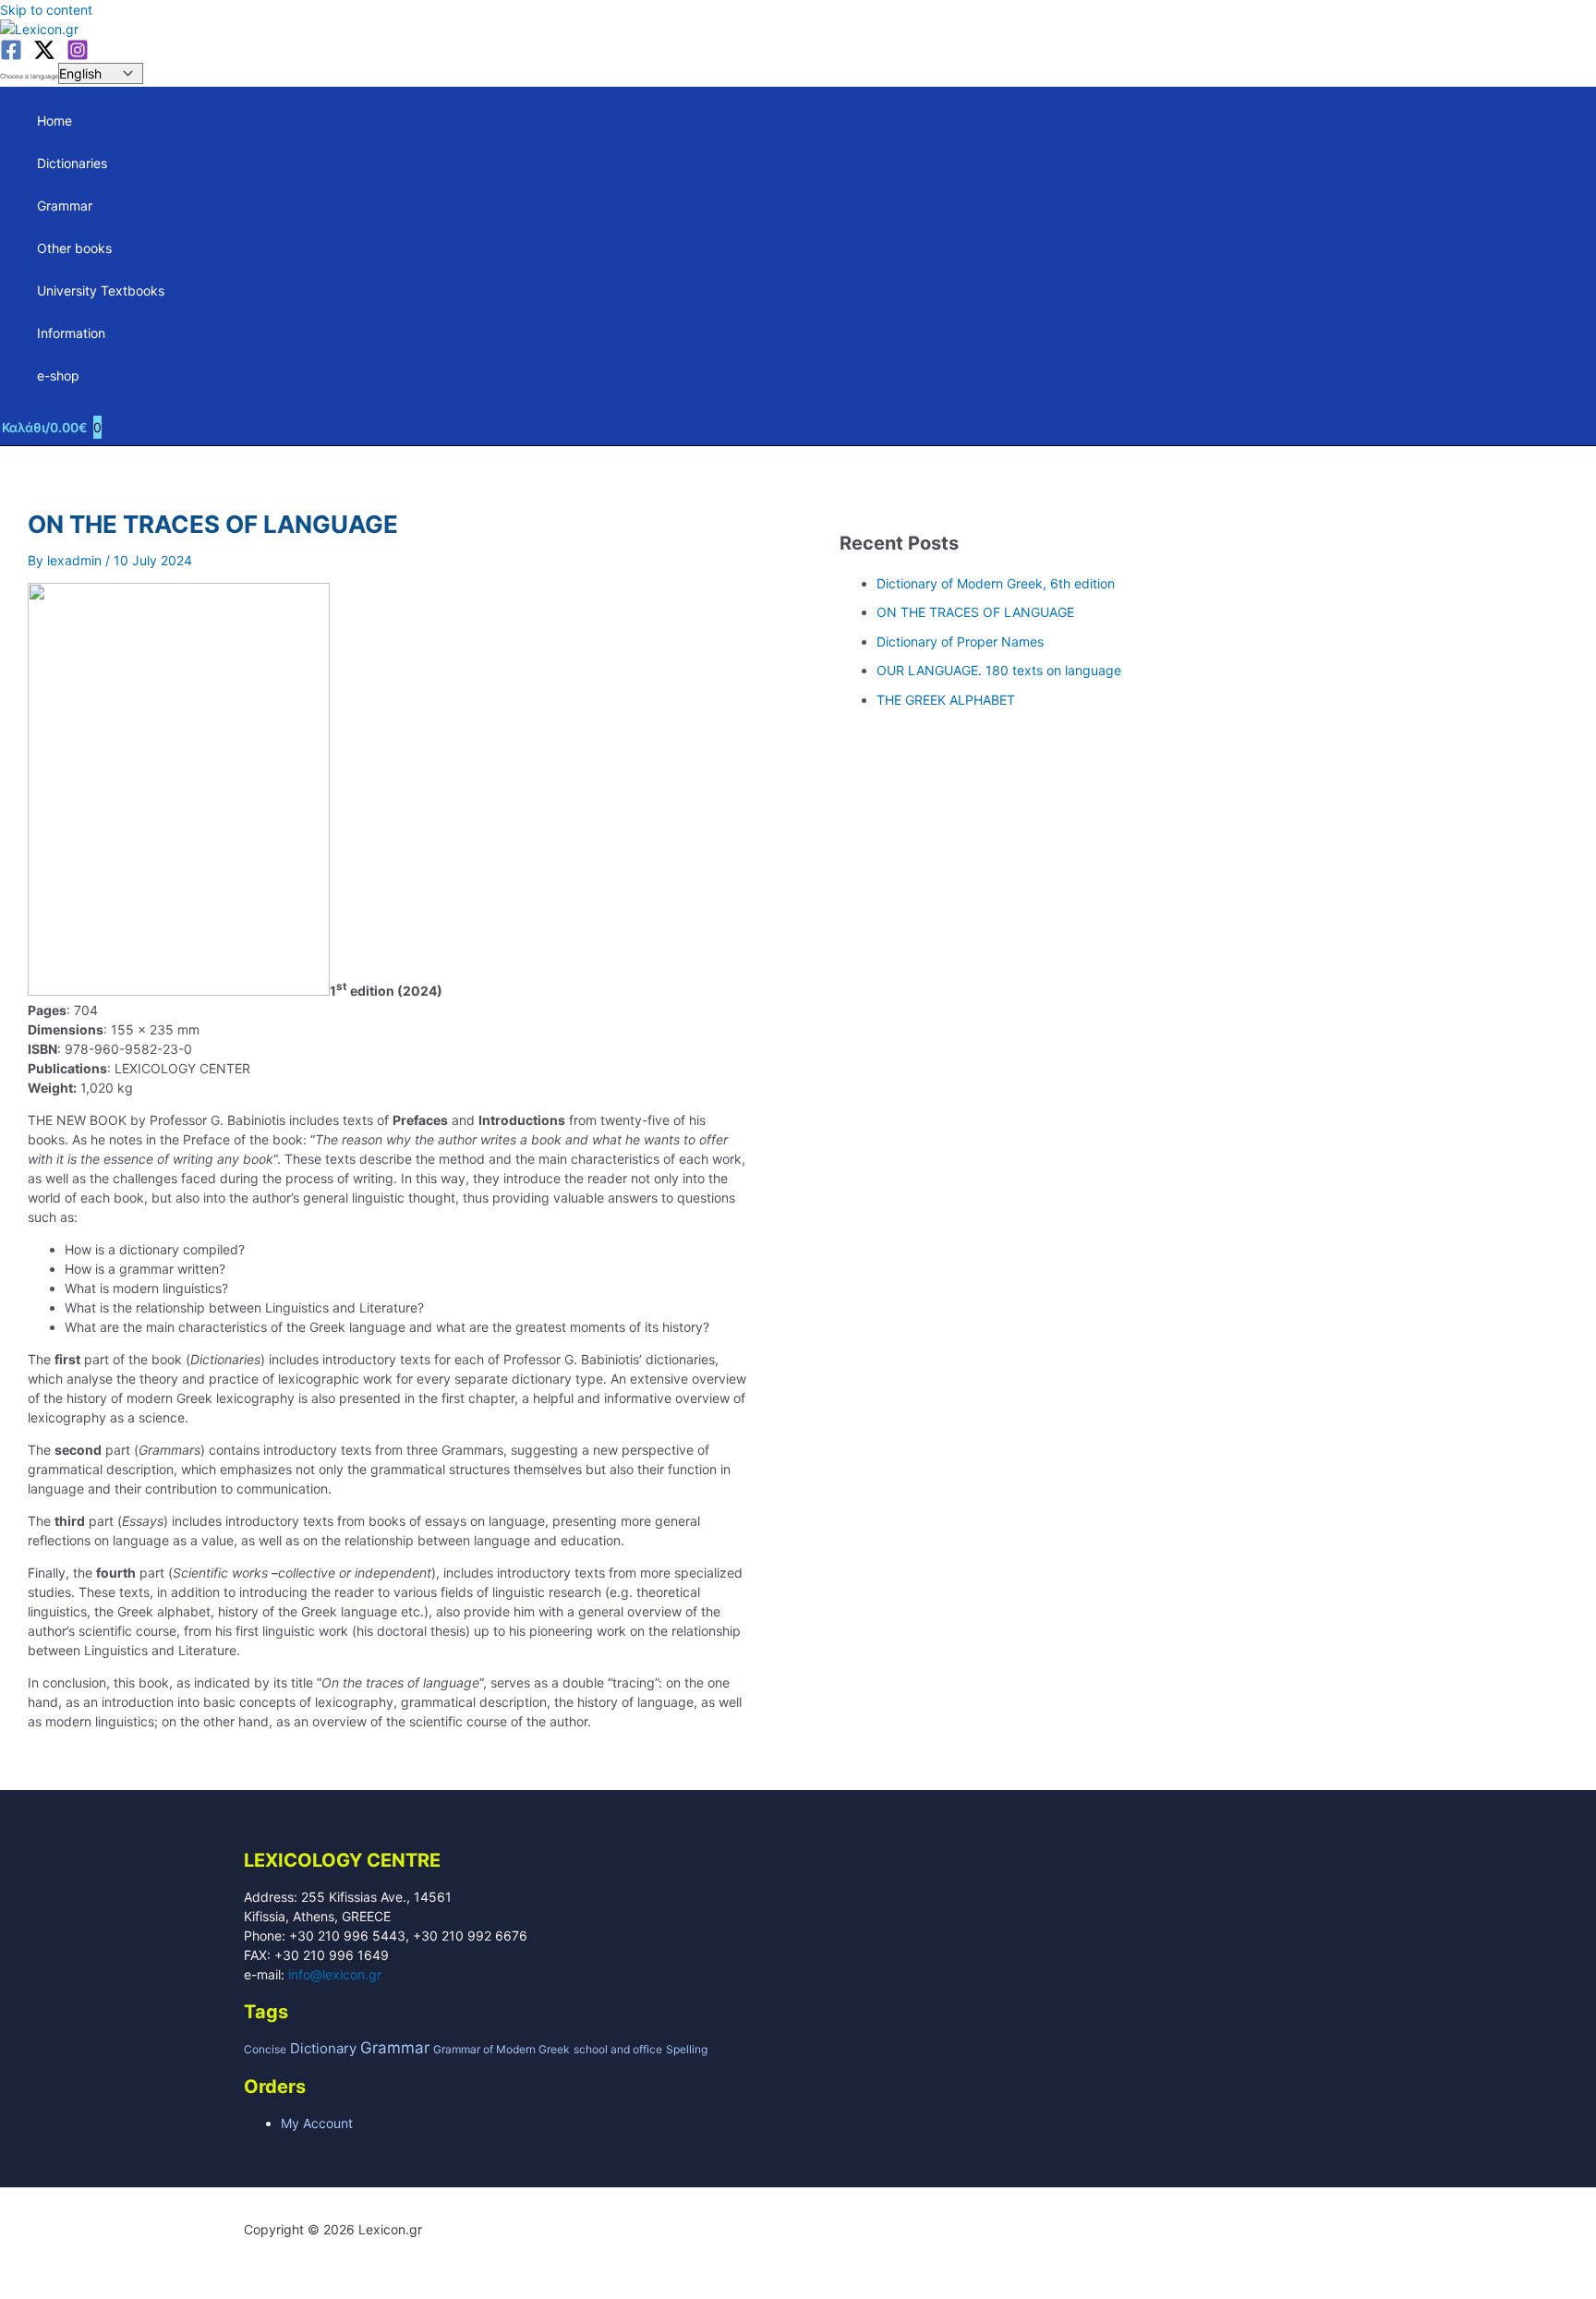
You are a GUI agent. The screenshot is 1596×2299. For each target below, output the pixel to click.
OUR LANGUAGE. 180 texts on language (999, 670)
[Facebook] (11, 56)
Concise (265, 2049)
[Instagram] (78, 56)
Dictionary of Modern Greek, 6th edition (996, 583)
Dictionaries (72, 163)
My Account (317, 2123)
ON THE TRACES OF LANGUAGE (975, 612)
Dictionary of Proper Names (960, 641)
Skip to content (46, 10)
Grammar (65, 206)
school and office (618, 2049)
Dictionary (323, 2048)
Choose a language (29, 76)
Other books (74, 248)
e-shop (58, 375)
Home (54, 121)
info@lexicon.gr (335, 1974)
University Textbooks (101, 290)
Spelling (687, 2049)
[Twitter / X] (44, 56)
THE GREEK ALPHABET (946, 700)
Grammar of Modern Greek (502, 2049)
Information (71, 333)
